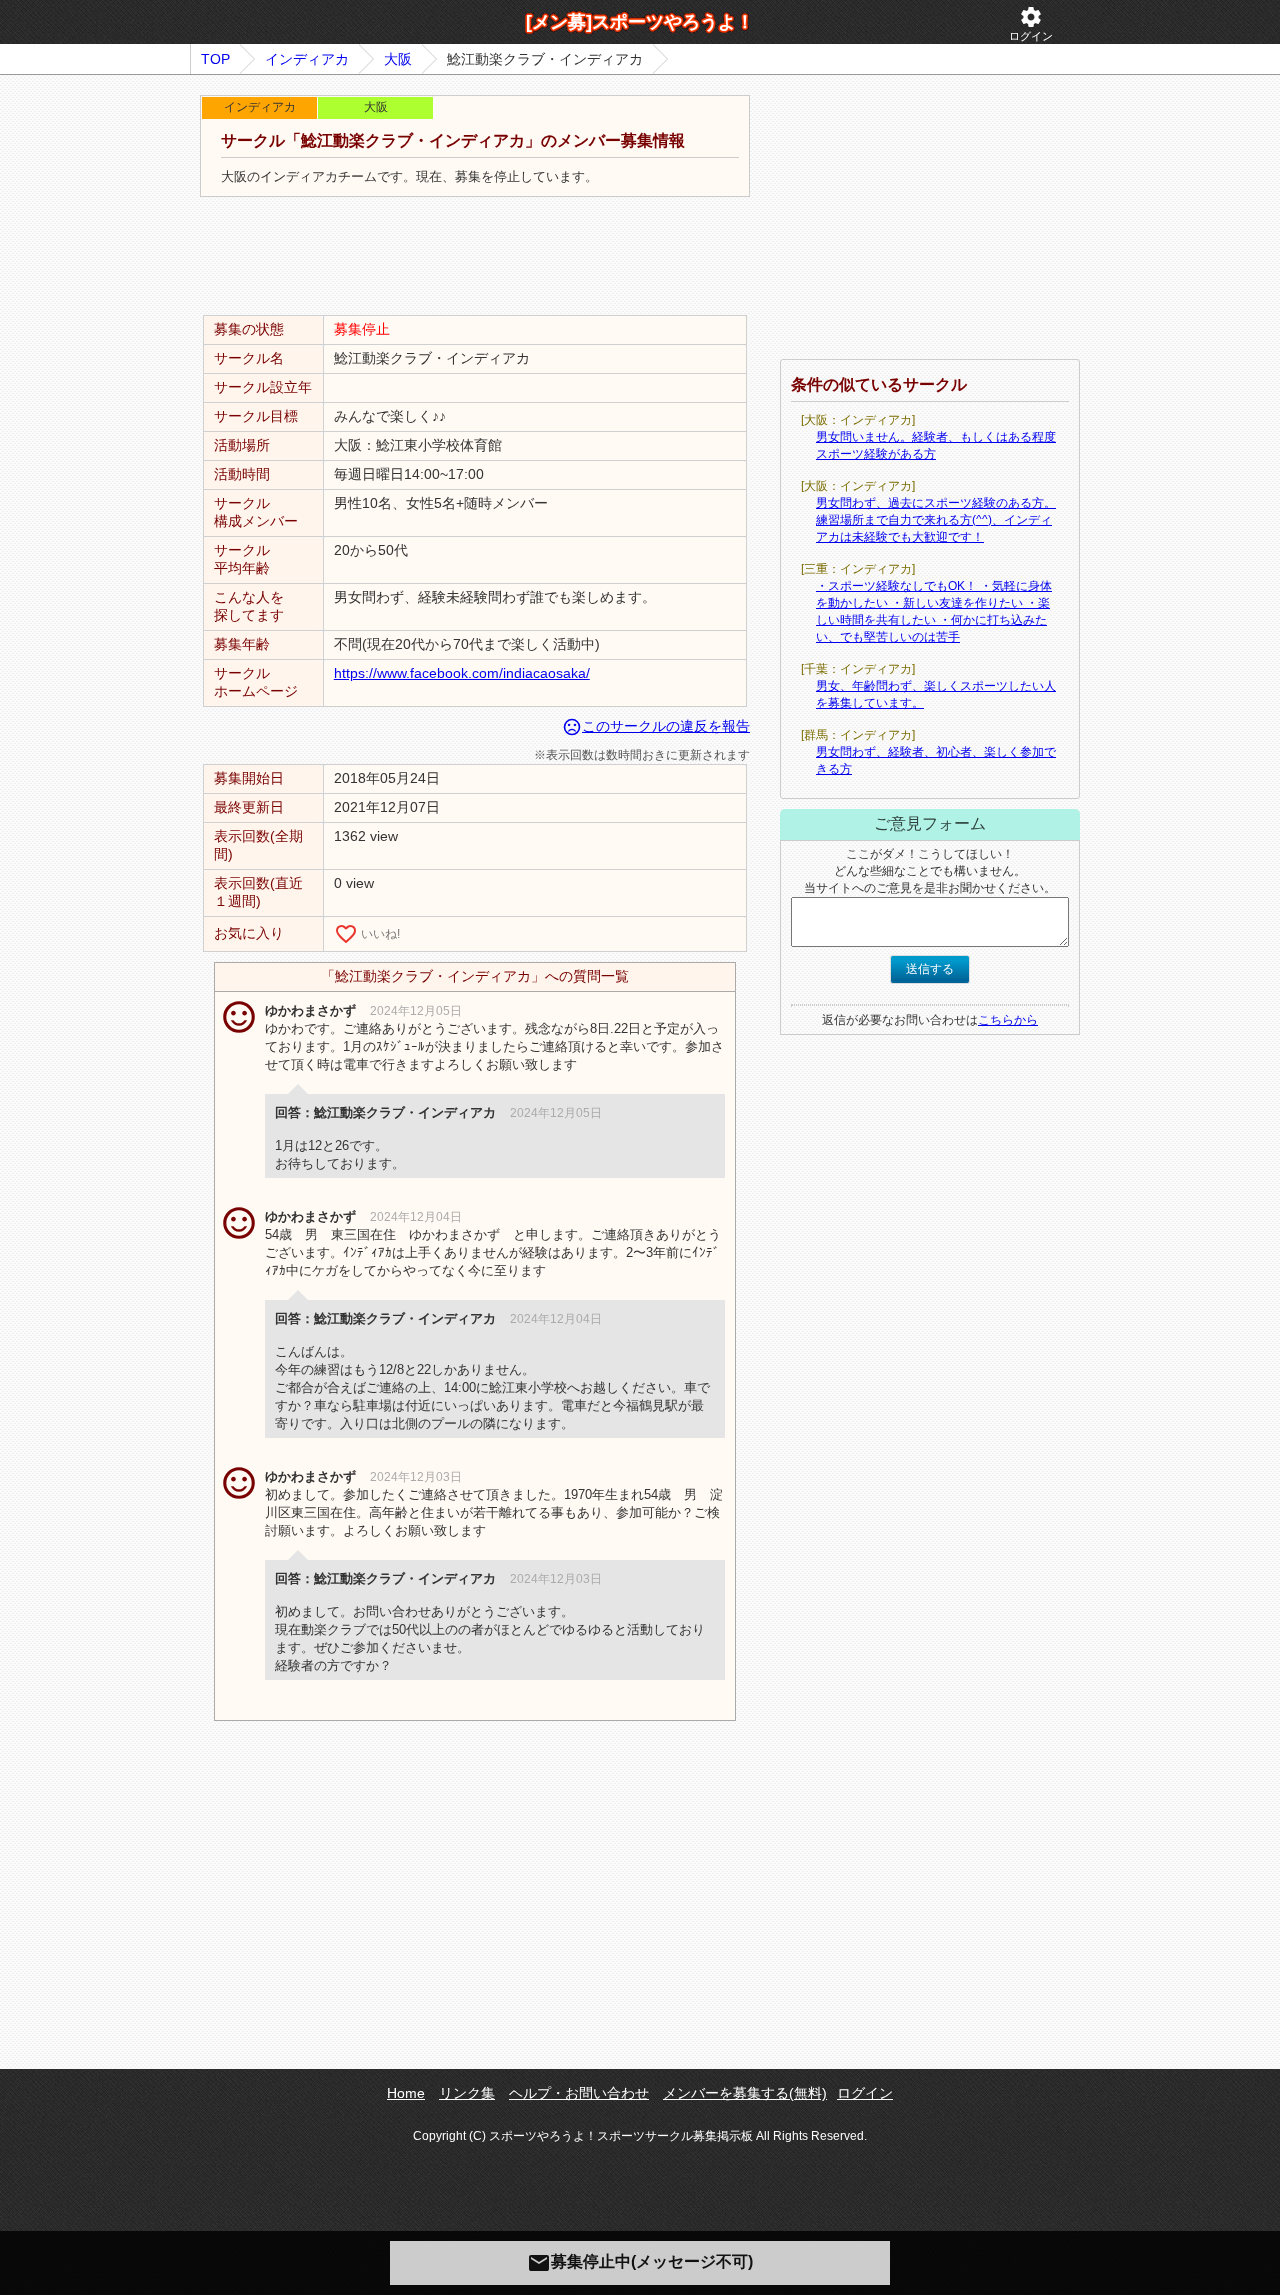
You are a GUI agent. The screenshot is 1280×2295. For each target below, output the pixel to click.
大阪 (398, 59)
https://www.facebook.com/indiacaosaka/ (462, 673)
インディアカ (307, 59)
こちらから (1008, 1020)
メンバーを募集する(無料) (745, 2093)
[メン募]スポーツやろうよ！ (640, 22)
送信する (930, 969)
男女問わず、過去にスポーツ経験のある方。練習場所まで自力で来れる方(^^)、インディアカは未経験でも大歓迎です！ (936, 520)
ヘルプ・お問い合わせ (579, 2093)
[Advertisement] (475, 257)
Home (406, 2093)
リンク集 (467, 2093)
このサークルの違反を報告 (656, 726)
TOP (215, 59)
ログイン (1031, 23)
